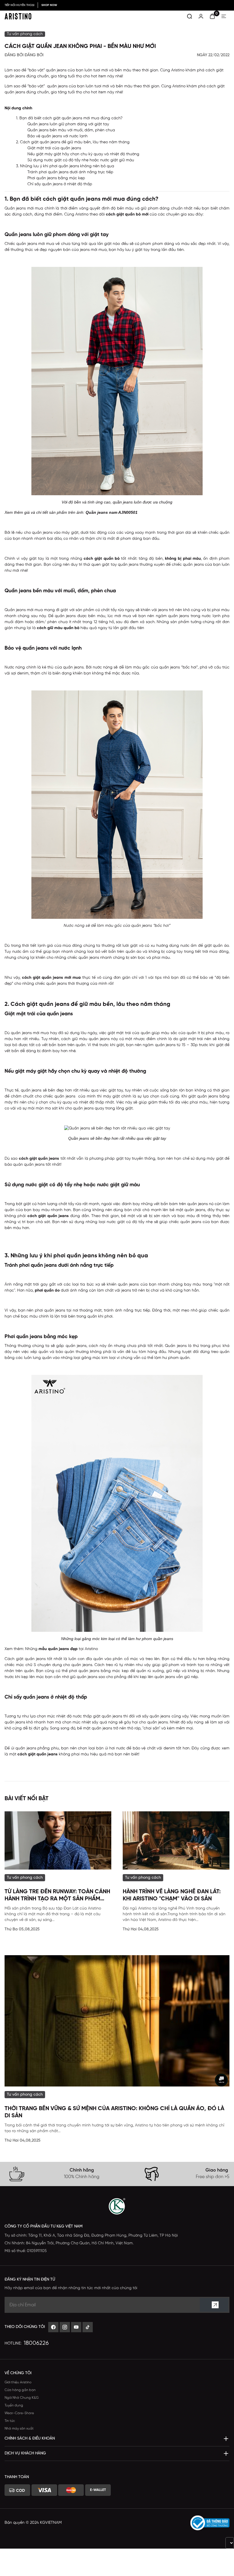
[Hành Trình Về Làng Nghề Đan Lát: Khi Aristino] (176, 1841)
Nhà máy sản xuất (19, 2429)
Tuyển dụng (14, 2405)
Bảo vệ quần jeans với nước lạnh (58, 136)
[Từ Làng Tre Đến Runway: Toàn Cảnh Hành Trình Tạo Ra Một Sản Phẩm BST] (58, 1841)
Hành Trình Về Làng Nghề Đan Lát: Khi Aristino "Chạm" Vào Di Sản (172, 1895)
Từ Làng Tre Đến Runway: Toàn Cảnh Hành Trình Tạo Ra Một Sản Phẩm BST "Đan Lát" (57, 1896)
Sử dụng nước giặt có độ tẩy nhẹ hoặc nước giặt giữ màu (81, 160)
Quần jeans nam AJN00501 (112, 512)
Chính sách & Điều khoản (30, 2439)
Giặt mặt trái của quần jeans (54, 148)
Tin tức (10, 2421)
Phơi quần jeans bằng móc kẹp (56, 178)
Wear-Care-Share (19, 2413)
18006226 (36, 2343)
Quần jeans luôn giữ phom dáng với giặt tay (68, 124)
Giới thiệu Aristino (18, 2382)
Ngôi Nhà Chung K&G (22, 2398)
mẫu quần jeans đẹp (58, 1649)
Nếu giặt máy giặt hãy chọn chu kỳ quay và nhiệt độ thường (83, 154)
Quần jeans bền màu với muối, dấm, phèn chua (71, 130)
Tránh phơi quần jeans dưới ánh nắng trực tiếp (70, 172)
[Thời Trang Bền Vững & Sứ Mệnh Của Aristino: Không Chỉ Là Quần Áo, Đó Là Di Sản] (117, 2021)
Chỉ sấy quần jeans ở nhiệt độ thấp (60, 184)
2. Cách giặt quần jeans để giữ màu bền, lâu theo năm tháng (73, 142)
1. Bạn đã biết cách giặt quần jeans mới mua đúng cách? (69, 118)
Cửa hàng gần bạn (20, 2390)
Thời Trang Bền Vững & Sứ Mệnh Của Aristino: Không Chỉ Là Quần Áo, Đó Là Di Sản (114, 2112)
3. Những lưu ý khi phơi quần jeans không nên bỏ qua (65, 166)
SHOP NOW (49, 5)
